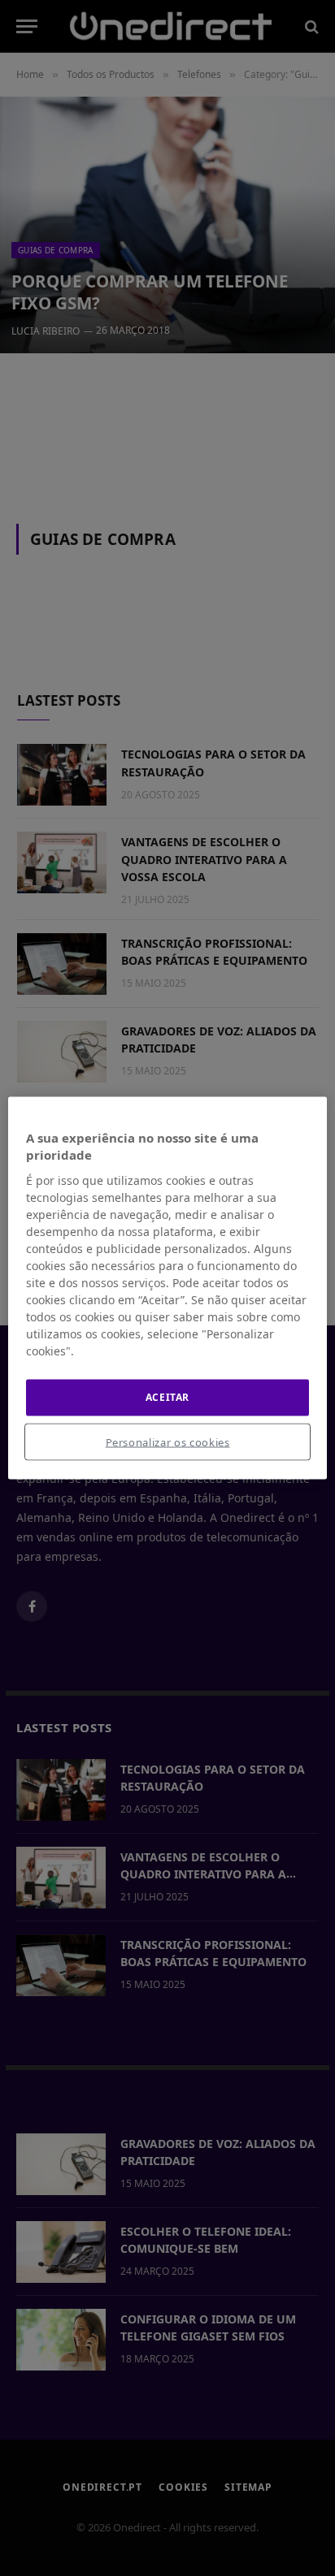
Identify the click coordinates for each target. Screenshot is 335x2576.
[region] (167, 1288)
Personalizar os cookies (168, 1441)
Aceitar (167, 1397)
